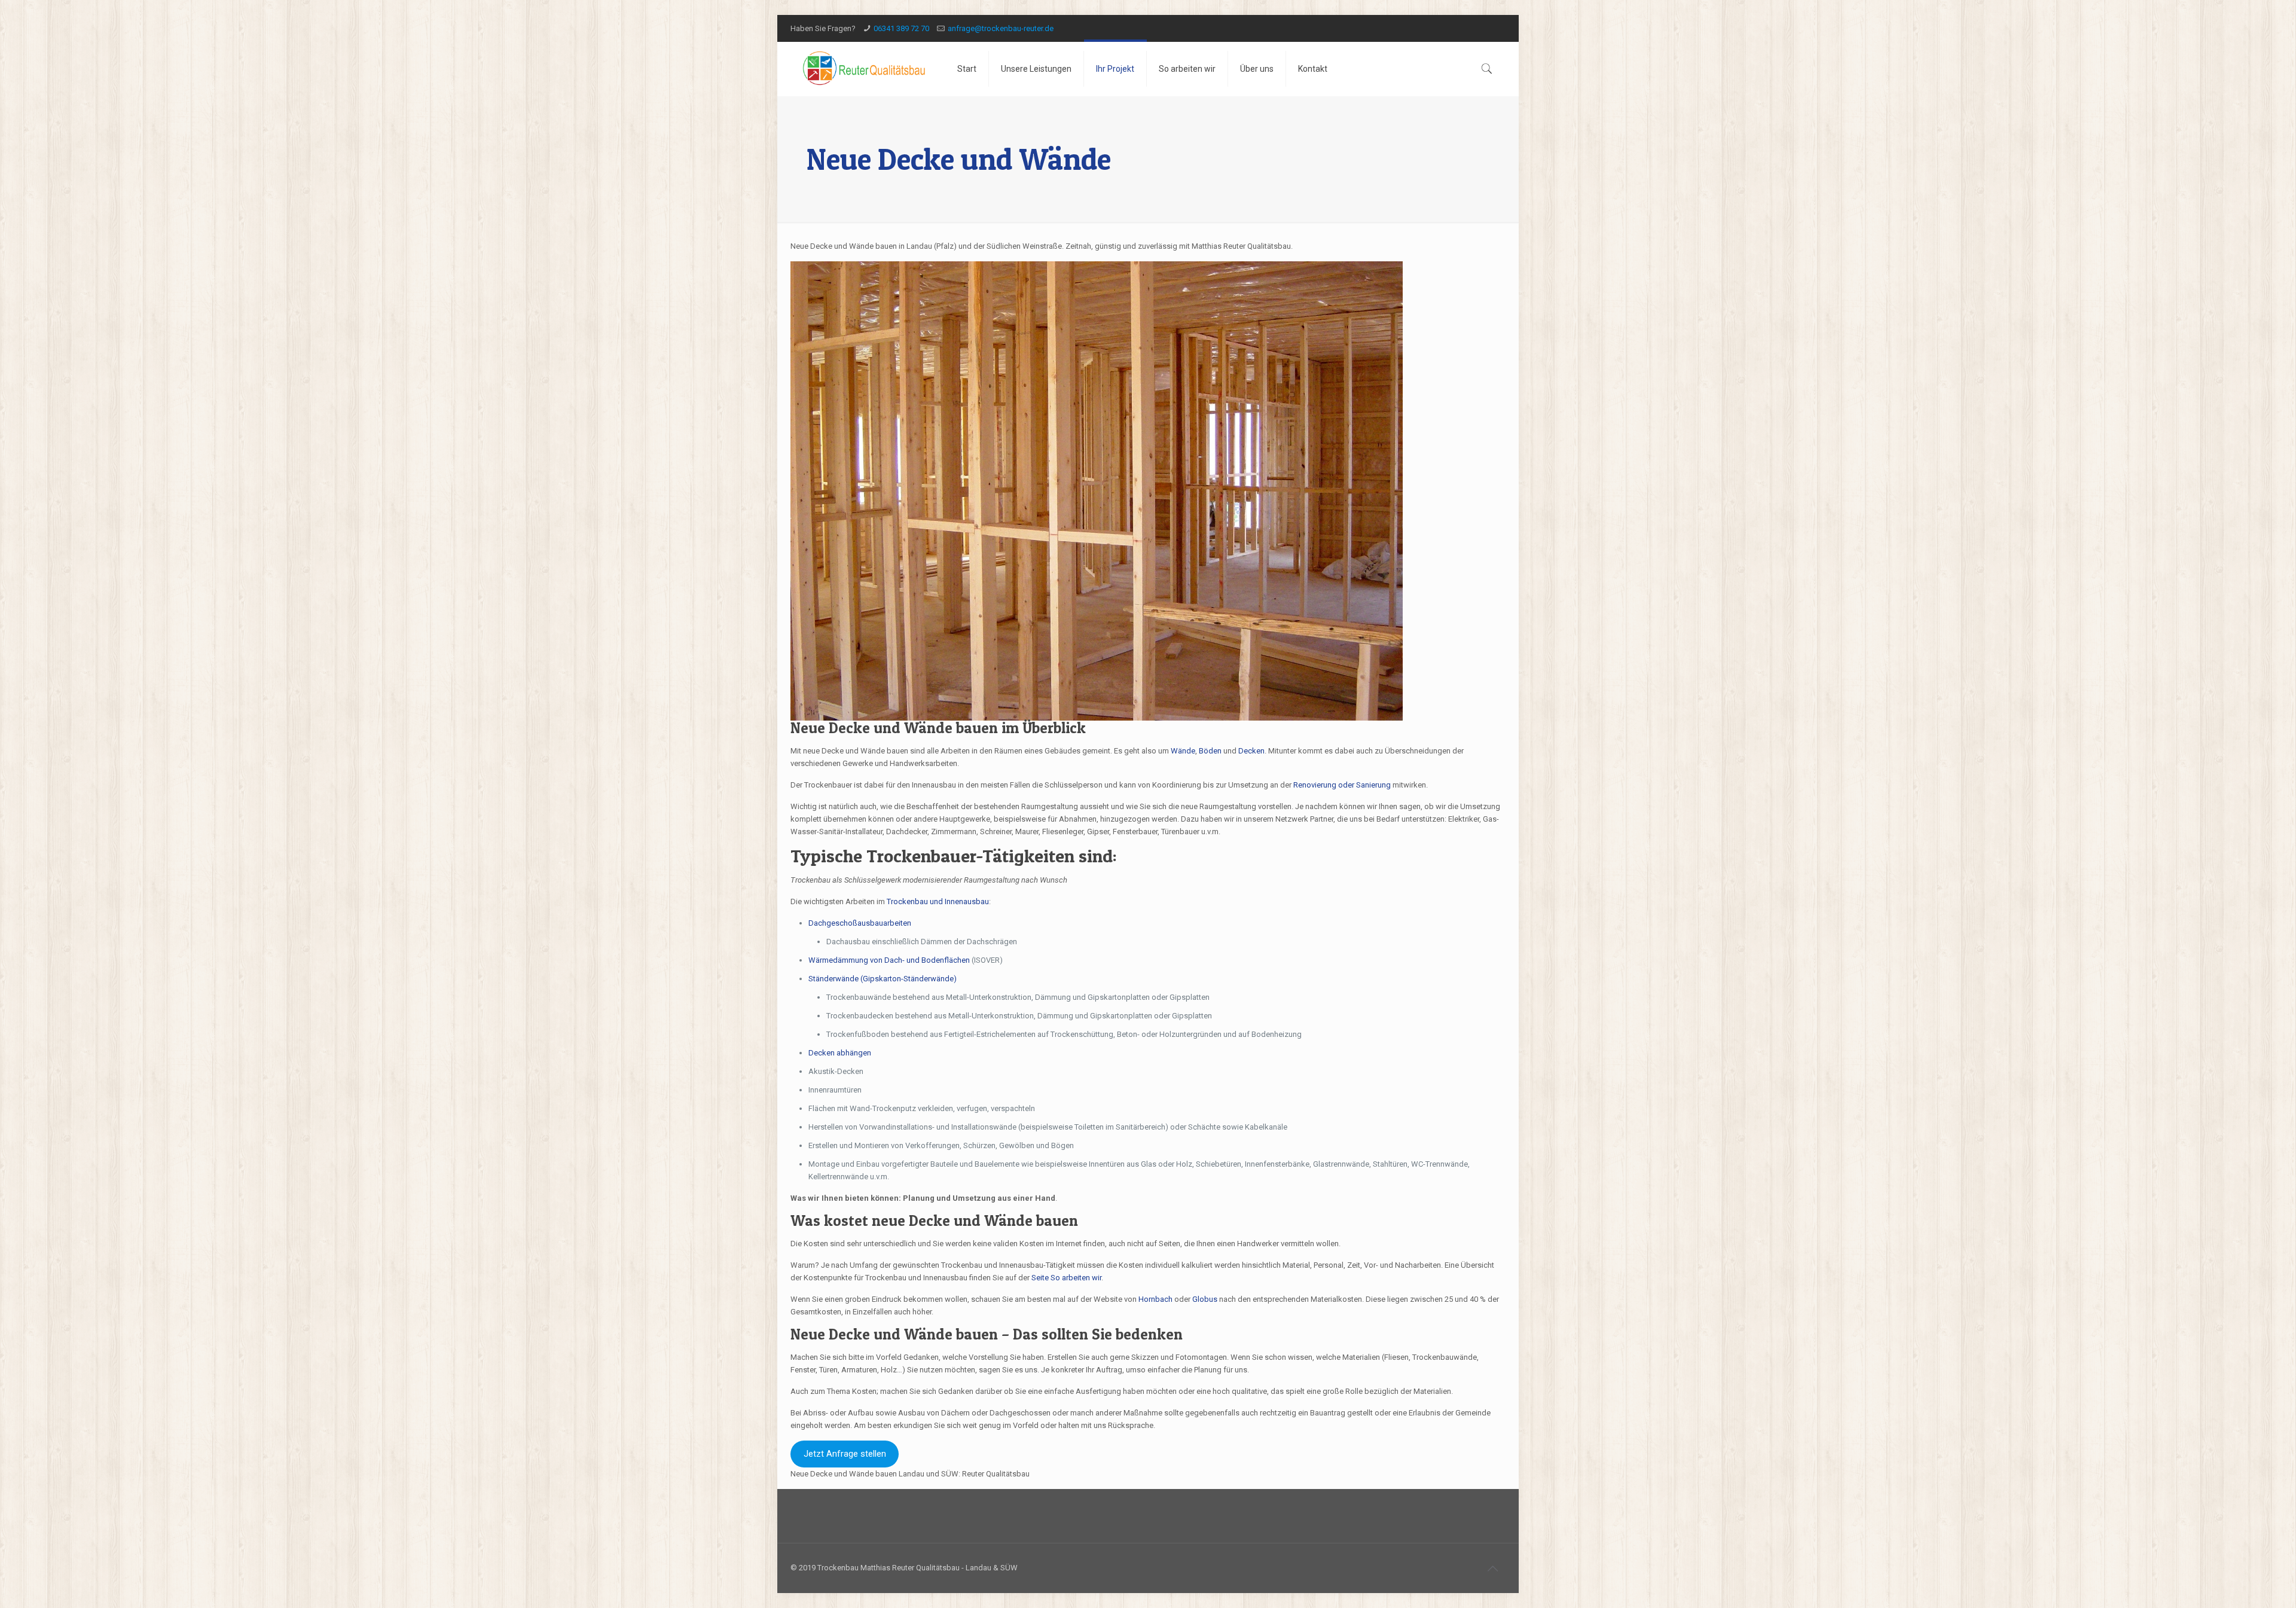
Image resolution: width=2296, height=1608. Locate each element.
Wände (1183, 751)
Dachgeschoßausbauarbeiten (860, 923)
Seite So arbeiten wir (1066, 1278)
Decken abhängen (841, 1053)
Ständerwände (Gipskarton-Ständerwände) (883, 979)
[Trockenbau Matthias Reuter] (865, 69)
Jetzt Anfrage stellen (845, 1454)
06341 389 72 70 (901, 28)
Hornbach (1155, 1299)
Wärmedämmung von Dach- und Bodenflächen (889, 960)
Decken (1251, 751)
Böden (1210, 751)
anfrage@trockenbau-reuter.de (1001, 28)
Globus (1205, 1299)
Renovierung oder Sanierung (1342, 785)
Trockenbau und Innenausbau (938, 901)
